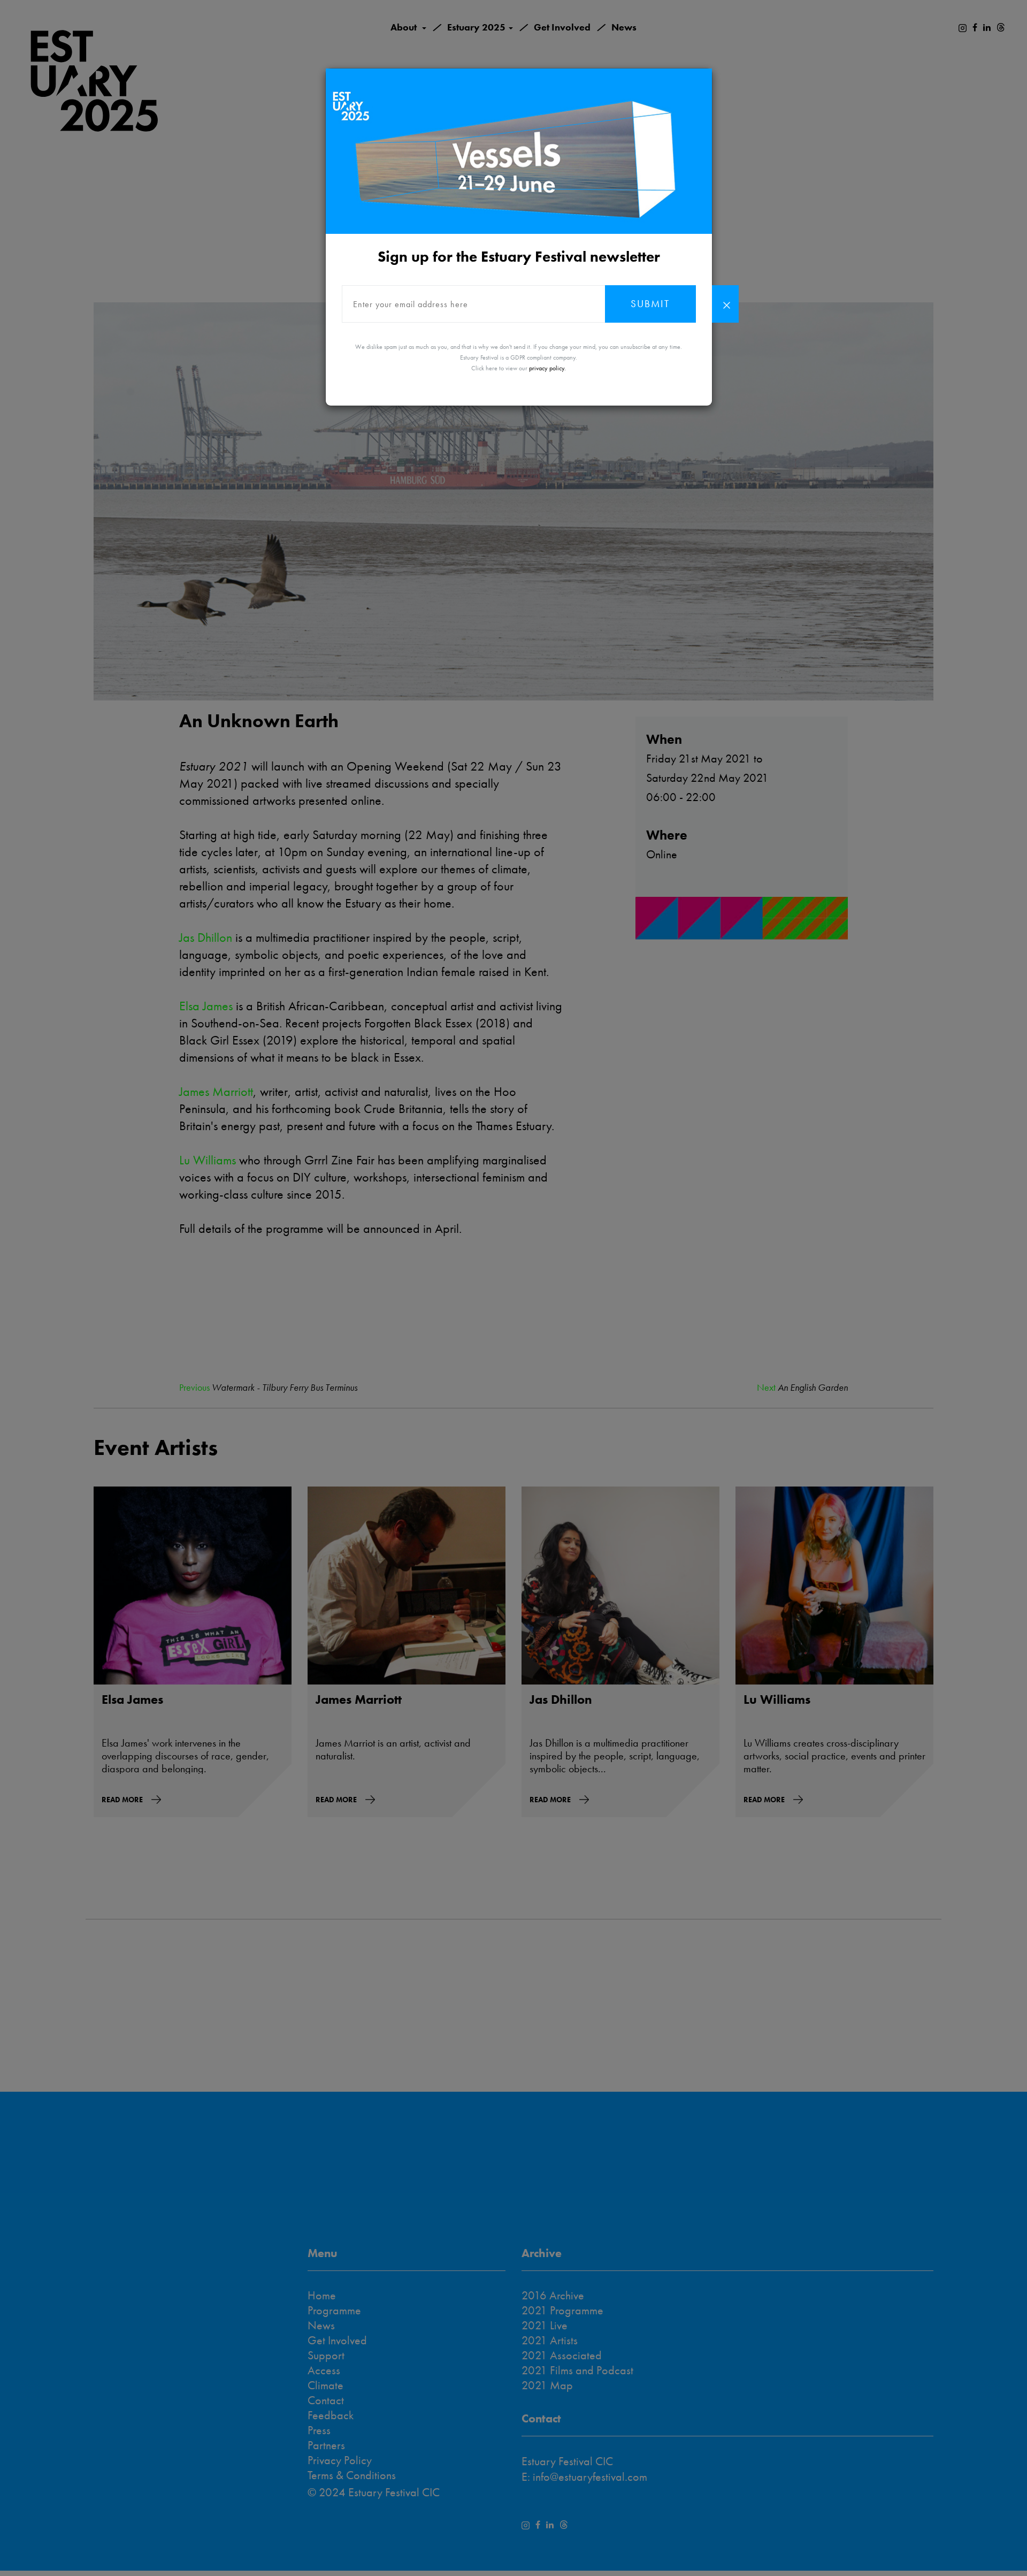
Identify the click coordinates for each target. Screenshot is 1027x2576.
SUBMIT (650, 304)
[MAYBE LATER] (725, 304)
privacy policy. (547, 368)
